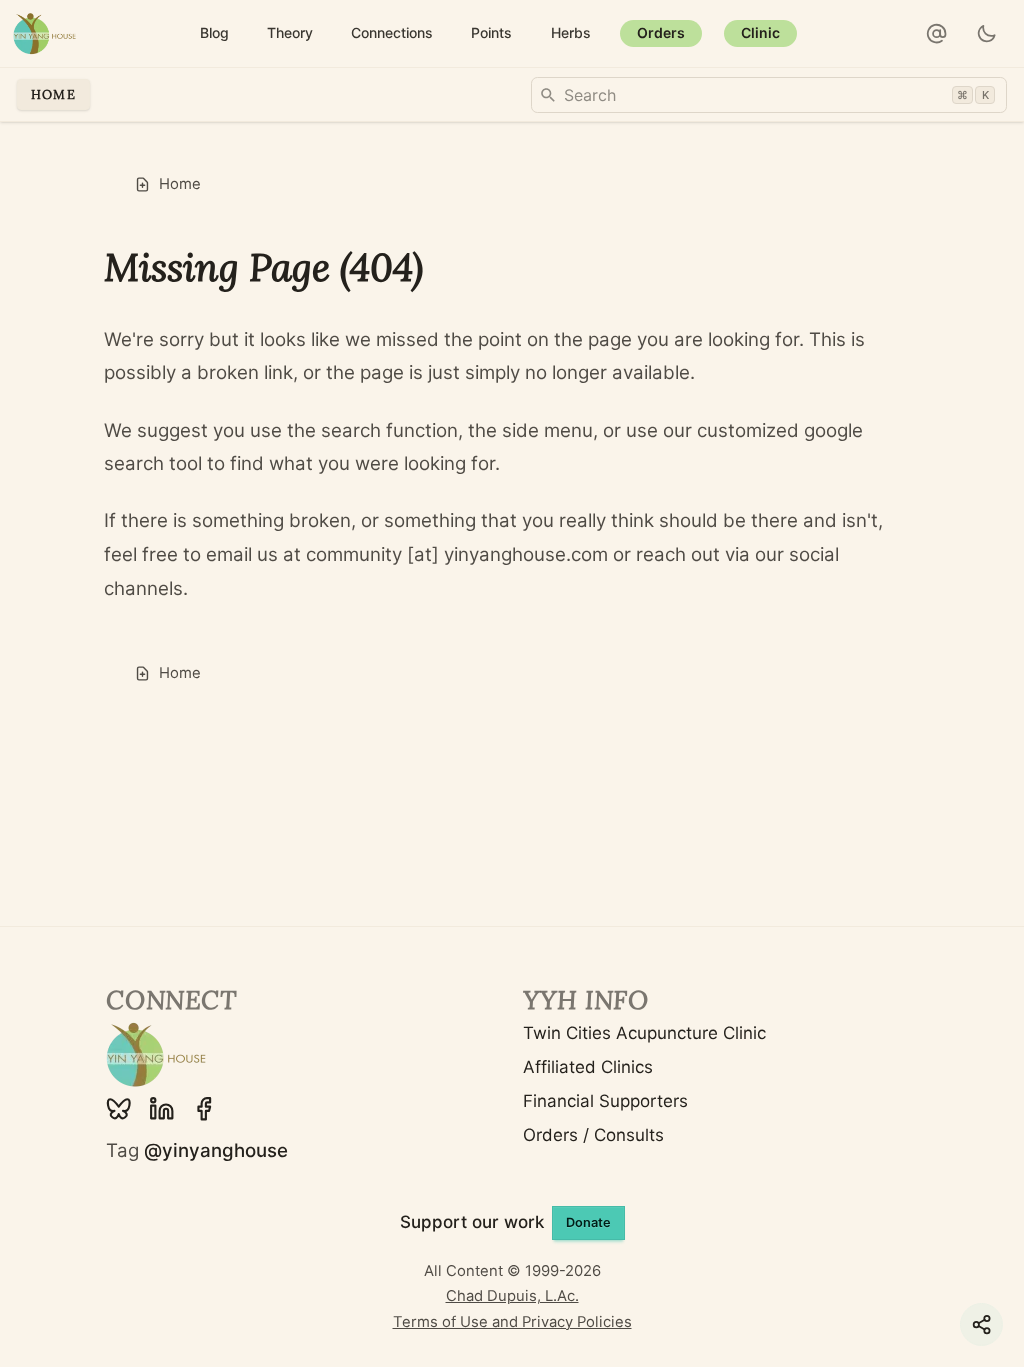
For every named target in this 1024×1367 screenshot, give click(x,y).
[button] (937, 34)
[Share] (981, 1324)
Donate (588, 1222)
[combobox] (769, 95)
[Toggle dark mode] (987, 34)
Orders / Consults (593, 1135)
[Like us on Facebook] (204, 1109)
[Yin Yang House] (44, 33)
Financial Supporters (605, 1101)
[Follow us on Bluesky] (119, 1109)
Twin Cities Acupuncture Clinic (644, 1033)
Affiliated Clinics (588, 1067)
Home (53, 94)
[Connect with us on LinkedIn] (162, 1109)
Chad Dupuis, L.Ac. (512, 1296)
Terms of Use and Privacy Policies (512, 1322)
